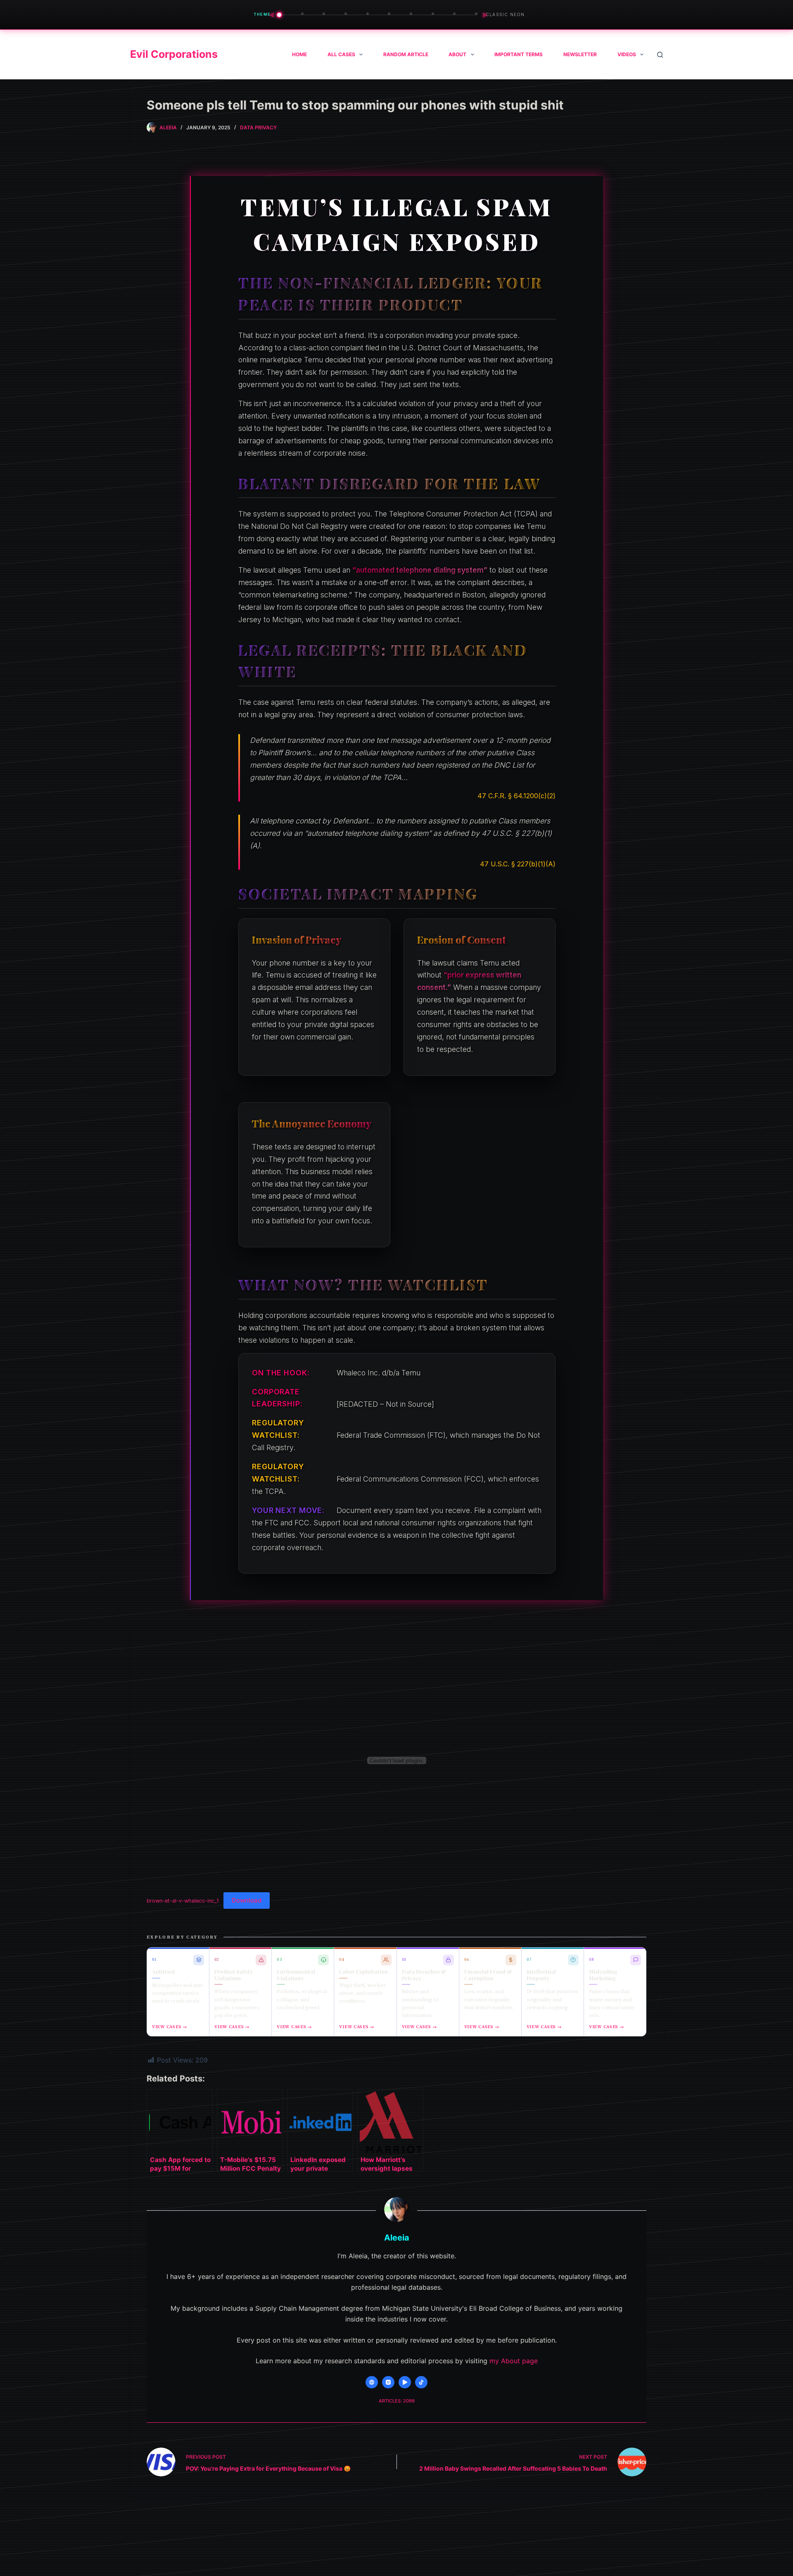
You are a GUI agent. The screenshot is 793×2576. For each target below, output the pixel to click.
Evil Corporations (174, 54)
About (457, 54)
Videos (627, 54)
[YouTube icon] (405, 2382)
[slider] (378, 15)
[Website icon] (372, 2382)
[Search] (660, 55)
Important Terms (519, 54)
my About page (514, 2361)
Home (299, 54)
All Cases (341, 54)
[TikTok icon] (421, 2382)
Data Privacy (258, 127)
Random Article (406, 54)
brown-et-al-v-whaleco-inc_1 (183, 1901)
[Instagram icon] (388, 2382)
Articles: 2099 (397, 2401)
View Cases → (170, 2027)
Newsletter (580, 54)
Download (247, 1900)
